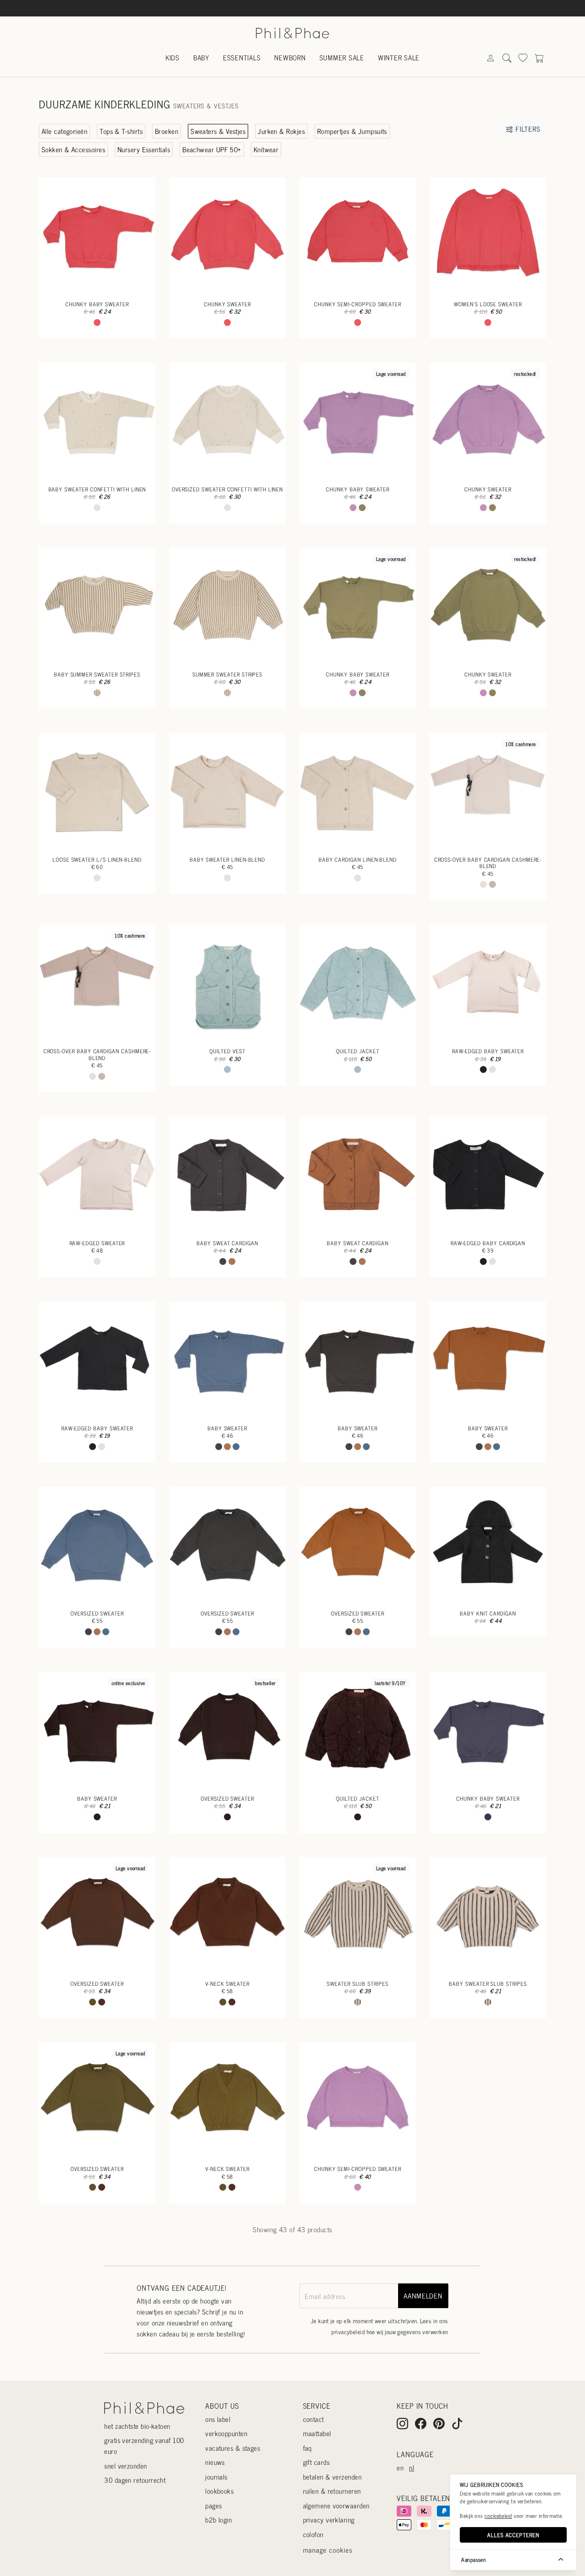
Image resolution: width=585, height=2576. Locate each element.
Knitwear (266, 149)
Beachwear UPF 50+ (212, 149)
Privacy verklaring (329, 2520)
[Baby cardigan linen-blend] (358, 791)
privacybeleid (348, 2332)
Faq (307, 2448)
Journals (216, 2477)
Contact (314, 2419)
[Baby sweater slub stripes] (488, 1915)
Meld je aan (229, 7)
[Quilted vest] (227, 983)
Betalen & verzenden (332, 2477)
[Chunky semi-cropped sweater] (358, 236)
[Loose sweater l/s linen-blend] (97, 791)
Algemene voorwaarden (336, 2505)
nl (412, 2467)
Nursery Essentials (144, 149)
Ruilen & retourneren (332, 2491)
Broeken (167, 131)
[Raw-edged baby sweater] (488, 983)
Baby (201, 57)
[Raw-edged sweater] (97, 1175)
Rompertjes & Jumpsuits (352, 131)
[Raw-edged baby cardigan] (488, 1175)
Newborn (290, 57)
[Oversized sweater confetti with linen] (227, 421)
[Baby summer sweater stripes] (97, 606)
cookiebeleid (498, 2516)
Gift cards (316, 2462)
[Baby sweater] (227, 1360)
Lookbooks (219, 2491)
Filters (527, 129)
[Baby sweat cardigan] (227, 1175)
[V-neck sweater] (227, 1915)
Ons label (218, 2419)
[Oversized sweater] (97, 1545)
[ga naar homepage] (292, 32)
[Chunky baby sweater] (97, 236)
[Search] (490, 58)
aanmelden (423, 2296)
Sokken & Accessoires (73, 149)
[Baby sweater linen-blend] (227, 791)
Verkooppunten (226, 2433)
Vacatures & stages (233, 2448)
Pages (213, 2505)
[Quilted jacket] (358, 983)
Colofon (313, 2534)
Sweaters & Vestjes (218, 131)
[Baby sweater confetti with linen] (97, 421)
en (400, 2467)
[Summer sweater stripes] (227, 606)
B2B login (218, 2520)
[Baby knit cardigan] (488, 1545)
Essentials (242, 57)
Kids (173, 57)
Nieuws (215, 2462)
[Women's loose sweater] (488, 236)
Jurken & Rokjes (281, 131)
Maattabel (317, 2433)
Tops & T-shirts (121, 131)
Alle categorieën (64, 131)
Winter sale (399, 57)
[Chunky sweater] (227, 236)
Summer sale (342, 57)
